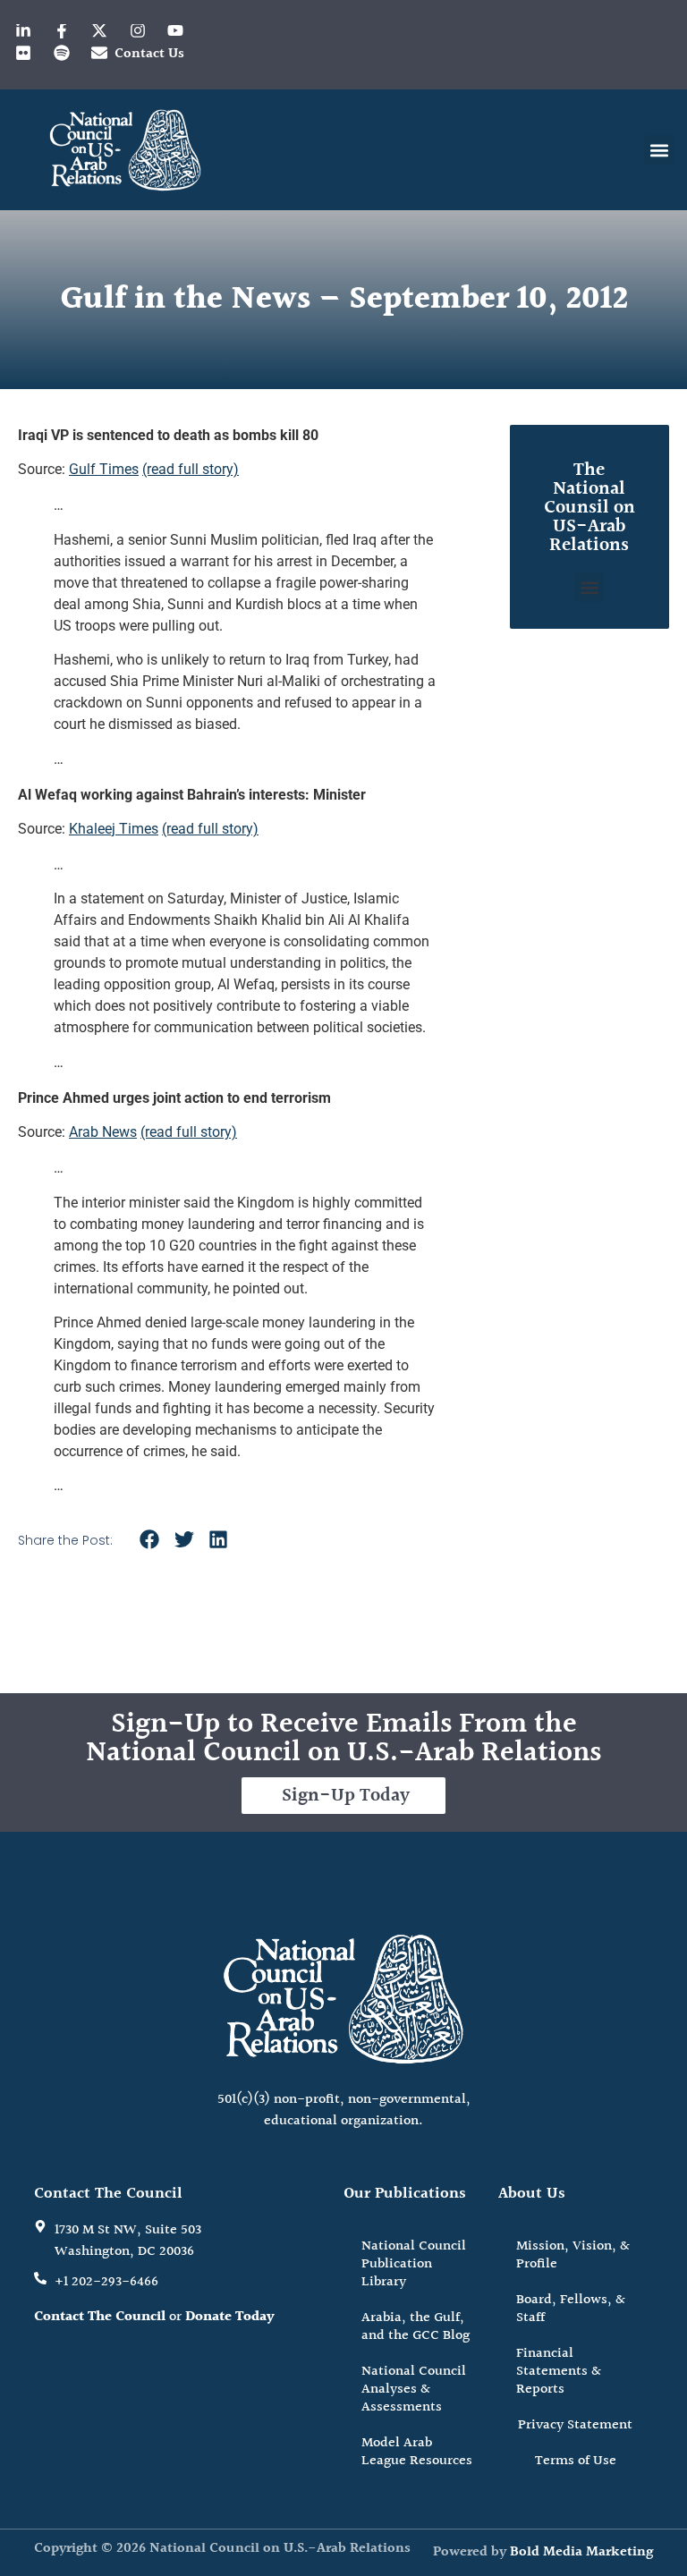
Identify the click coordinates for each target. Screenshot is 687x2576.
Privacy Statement (575, 2425)
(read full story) (191, 469)
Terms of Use (576, 2461)
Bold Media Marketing (581, 2552)
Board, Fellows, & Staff (571, 2309)
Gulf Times (104, 469)
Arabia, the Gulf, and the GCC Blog (416, 2327)
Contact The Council (100, 2317)
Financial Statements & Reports (559, 2372)
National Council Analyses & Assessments (414, 2390)
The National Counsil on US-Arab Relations (589, 508)
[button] (659, 150)
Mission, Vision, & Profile (573, 2255)
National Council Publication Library (414, 2264)
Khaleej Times (114, 829)
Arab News (103, 1132)
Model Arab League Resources (417, 2452)
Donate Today (230, 2317)
